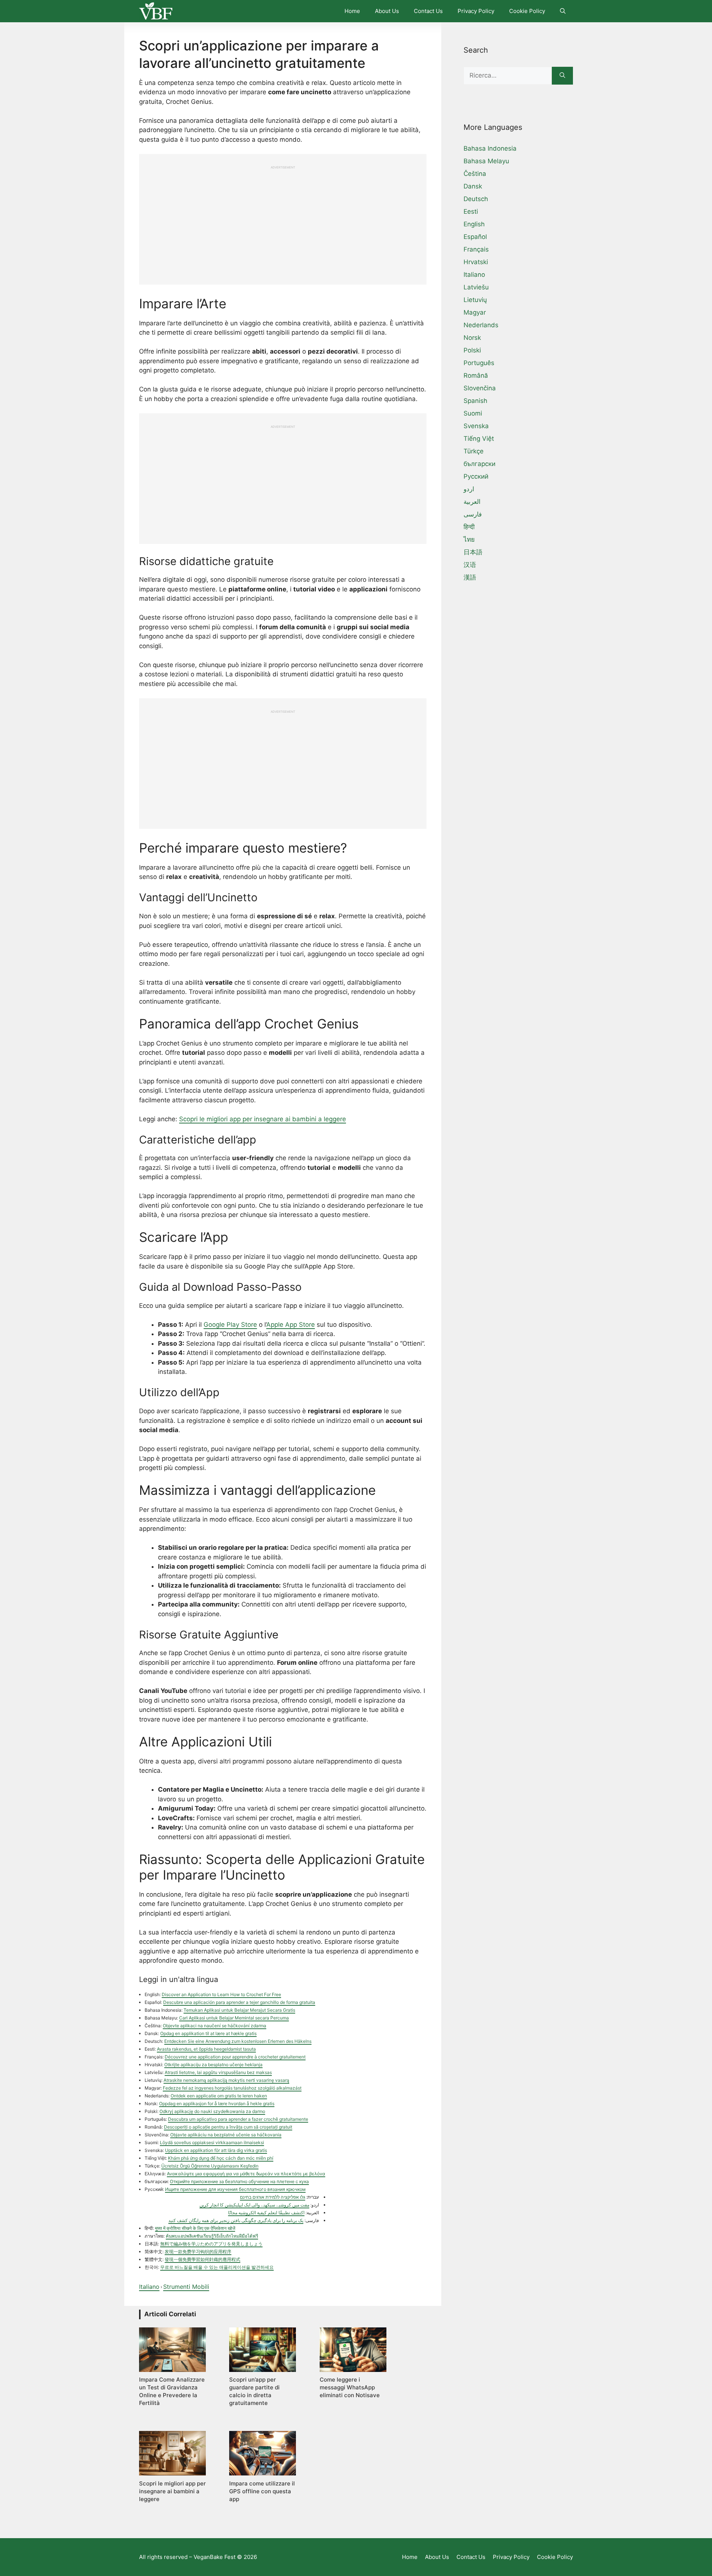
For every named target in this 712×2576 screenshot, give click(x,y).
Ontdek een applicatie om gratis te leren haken (219, 2096)
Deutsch (476, 199)
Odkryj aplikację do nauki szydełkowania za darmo (212, 2111)
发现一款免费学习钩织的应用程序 (198, 2252)
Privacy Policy (476, 11)
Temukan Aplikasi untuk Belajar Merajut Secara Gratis (239, 2010)
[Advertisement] (283, 221)
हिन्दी (469, 527)
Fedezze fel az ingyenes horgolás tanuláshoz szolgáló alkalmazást (232, 2088)
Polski (472, 350)
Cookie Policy (527, 11)
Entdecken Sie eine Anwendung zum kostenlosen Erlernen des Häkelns (238, 2041)
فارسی (473, 514)
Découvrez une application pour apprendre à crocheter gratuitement (235, 2057)
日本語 (473, 552)
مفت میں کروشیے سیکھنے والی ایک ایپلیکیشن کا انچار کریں (254, 2205)
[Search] (562, 76)
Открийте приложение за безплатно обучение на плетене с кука (239, 2181)
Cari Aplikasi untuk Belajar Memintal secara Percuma (234, 2018)
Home (352, 11)
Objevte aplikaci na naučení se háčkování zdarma (215, 2026)
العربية (472, 502)
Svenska (476, 426)
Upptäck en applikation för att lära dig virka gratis (216, 2150)
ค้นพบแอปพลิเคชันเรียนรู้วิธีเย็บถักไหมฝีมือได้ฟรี (212, 2236)
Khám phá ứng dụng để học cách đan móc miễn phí (221, 2158)
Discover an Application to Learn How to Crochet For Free (221, 1994)
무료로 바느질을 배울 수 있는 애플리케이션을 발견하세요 (217, 2267)
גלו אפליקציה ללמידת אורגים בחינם (273, 2197)
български (479, 464)
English (474, 224)
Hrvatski (476, 262)
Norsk (472, 338)
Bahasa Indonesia (490, 148)
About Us (387, 11)
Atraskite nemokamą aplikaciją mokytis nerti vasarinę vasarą (226, 2080)
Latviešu (476, 287)
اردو (469, 489)
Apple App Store (291, 1325)
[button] (563, 11)
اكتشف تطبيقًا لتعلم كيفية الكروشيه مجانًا (266, 2213)
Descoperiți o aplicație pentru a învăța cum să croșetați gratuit (228, 2127)
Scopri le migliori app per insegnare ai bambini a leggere (263, 1119)
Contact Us (428, 11)
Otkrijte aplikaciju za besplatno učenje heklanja (213, 2065)
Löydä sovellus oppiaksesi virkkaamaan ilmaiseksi (212, 2142)
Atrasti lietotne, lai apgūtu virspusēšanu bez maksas (218, 2072)
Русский (476, 476)
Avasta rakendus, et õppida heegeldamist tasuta (206, 2049)
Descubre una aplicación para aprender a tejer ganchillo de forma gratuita (239, 2002)
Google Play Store (230, 1325)
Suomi (473, 413)
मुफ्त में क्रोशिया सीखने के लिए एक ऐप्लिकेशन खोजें (195, 2228)
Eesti (471, 211)
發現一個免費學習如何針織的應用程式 (202, 2259)
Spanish (475, 401)
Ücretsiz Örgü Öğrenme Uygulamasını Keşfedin (210, 2166)
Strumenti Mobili (186, 2287)
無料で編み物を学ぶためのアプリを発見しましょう (211, 2244)
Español (475, 237)
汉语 (470, 565)
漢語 (470, 577)
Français (476, 249)
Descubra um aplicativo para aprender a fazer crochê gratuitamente (238, 2119)
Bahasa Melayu (486, 161)
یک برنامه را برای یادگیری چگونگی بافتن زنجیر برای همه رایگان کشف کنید (236, 2220)
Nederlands (481, 325)
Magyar (475, 312)
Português (479, 363)
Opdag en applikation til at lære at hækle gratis (208, 2033)
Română (476, 375)
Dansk (473, 186)
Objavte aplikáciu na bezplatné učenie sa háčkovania (226, 2135)
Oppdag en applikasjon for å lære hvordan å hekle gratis (217, 2104)
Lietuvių (475, 300)
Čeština (475, 174)
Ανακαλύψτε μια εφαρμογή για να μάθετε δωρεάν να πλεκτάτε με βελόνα (246, 2174)
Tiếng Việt (479, 439)
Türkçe (474, 451)
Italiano (149, 2287)
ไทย (469, 539)
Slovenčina (480, 388)
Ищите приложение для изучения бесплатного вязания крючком (235, 2189)
